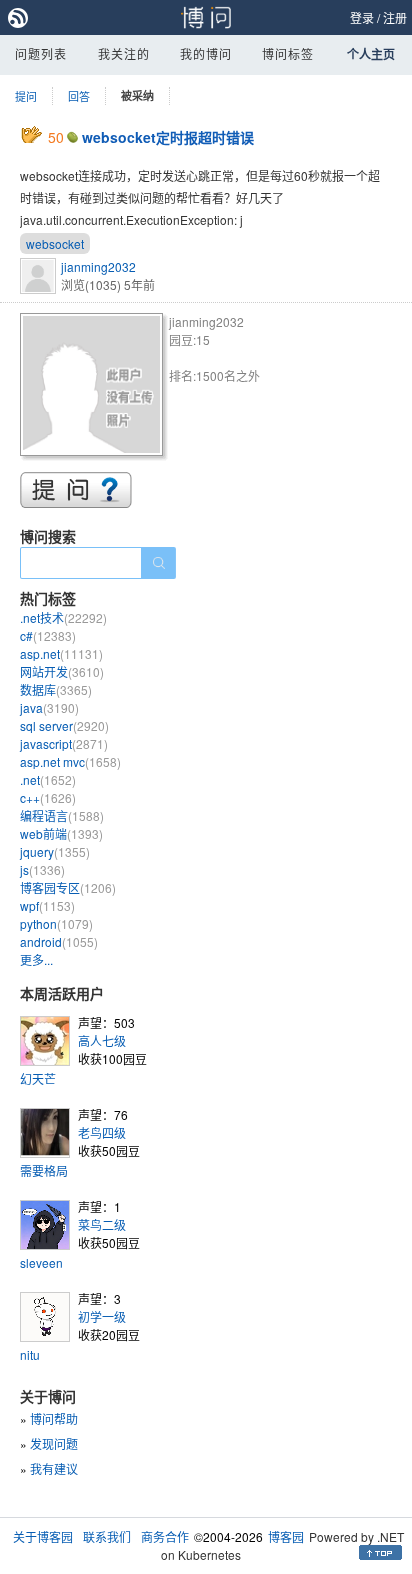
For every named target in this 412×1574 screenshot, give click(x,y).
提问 (26, 96)
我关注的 (124, 53)
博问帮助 (54, 1418)
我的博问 (206, 53)
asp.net (61, 653)
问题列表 (41, 53)
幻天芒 (38, 1078)
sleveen (41, 1262)
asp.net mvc (70, 761)
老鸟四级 (102, 1132)
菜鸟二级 (102, 1224)
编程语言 (62, 815)
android (59, 941)
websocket (55, 243)
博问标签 (288, 53)
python (56, 923)
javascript (64, 743)
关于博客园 (43, 1536)
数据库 (56, 689)
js (42, 869)
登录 (362, 17)
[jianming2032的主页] (94, 387)
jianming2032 (98, 266)
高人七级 (102, 1040)
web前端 (61, 833)
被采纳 (137, 95)
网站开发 (62, 671)
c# (48, 635)
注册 (395, 17)
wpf (47, 905)
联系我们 (107, 1536)
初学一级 (102, 1316)
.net (48, 779)
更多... (36, 959)
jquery (55, 851)
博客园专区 (68, 887)
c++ (48, 797)
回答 (79, 96)
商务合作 (165, 1536)
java (49, 707)
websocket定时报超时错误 (168, 137)
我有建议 (54, 1468)
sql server (64, 725)
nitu (30, 1354)
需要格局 (44, 1170)
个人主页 (371, 54)
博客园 (286, 1536)
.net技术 (63, 617)
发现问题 (54, 1443)
